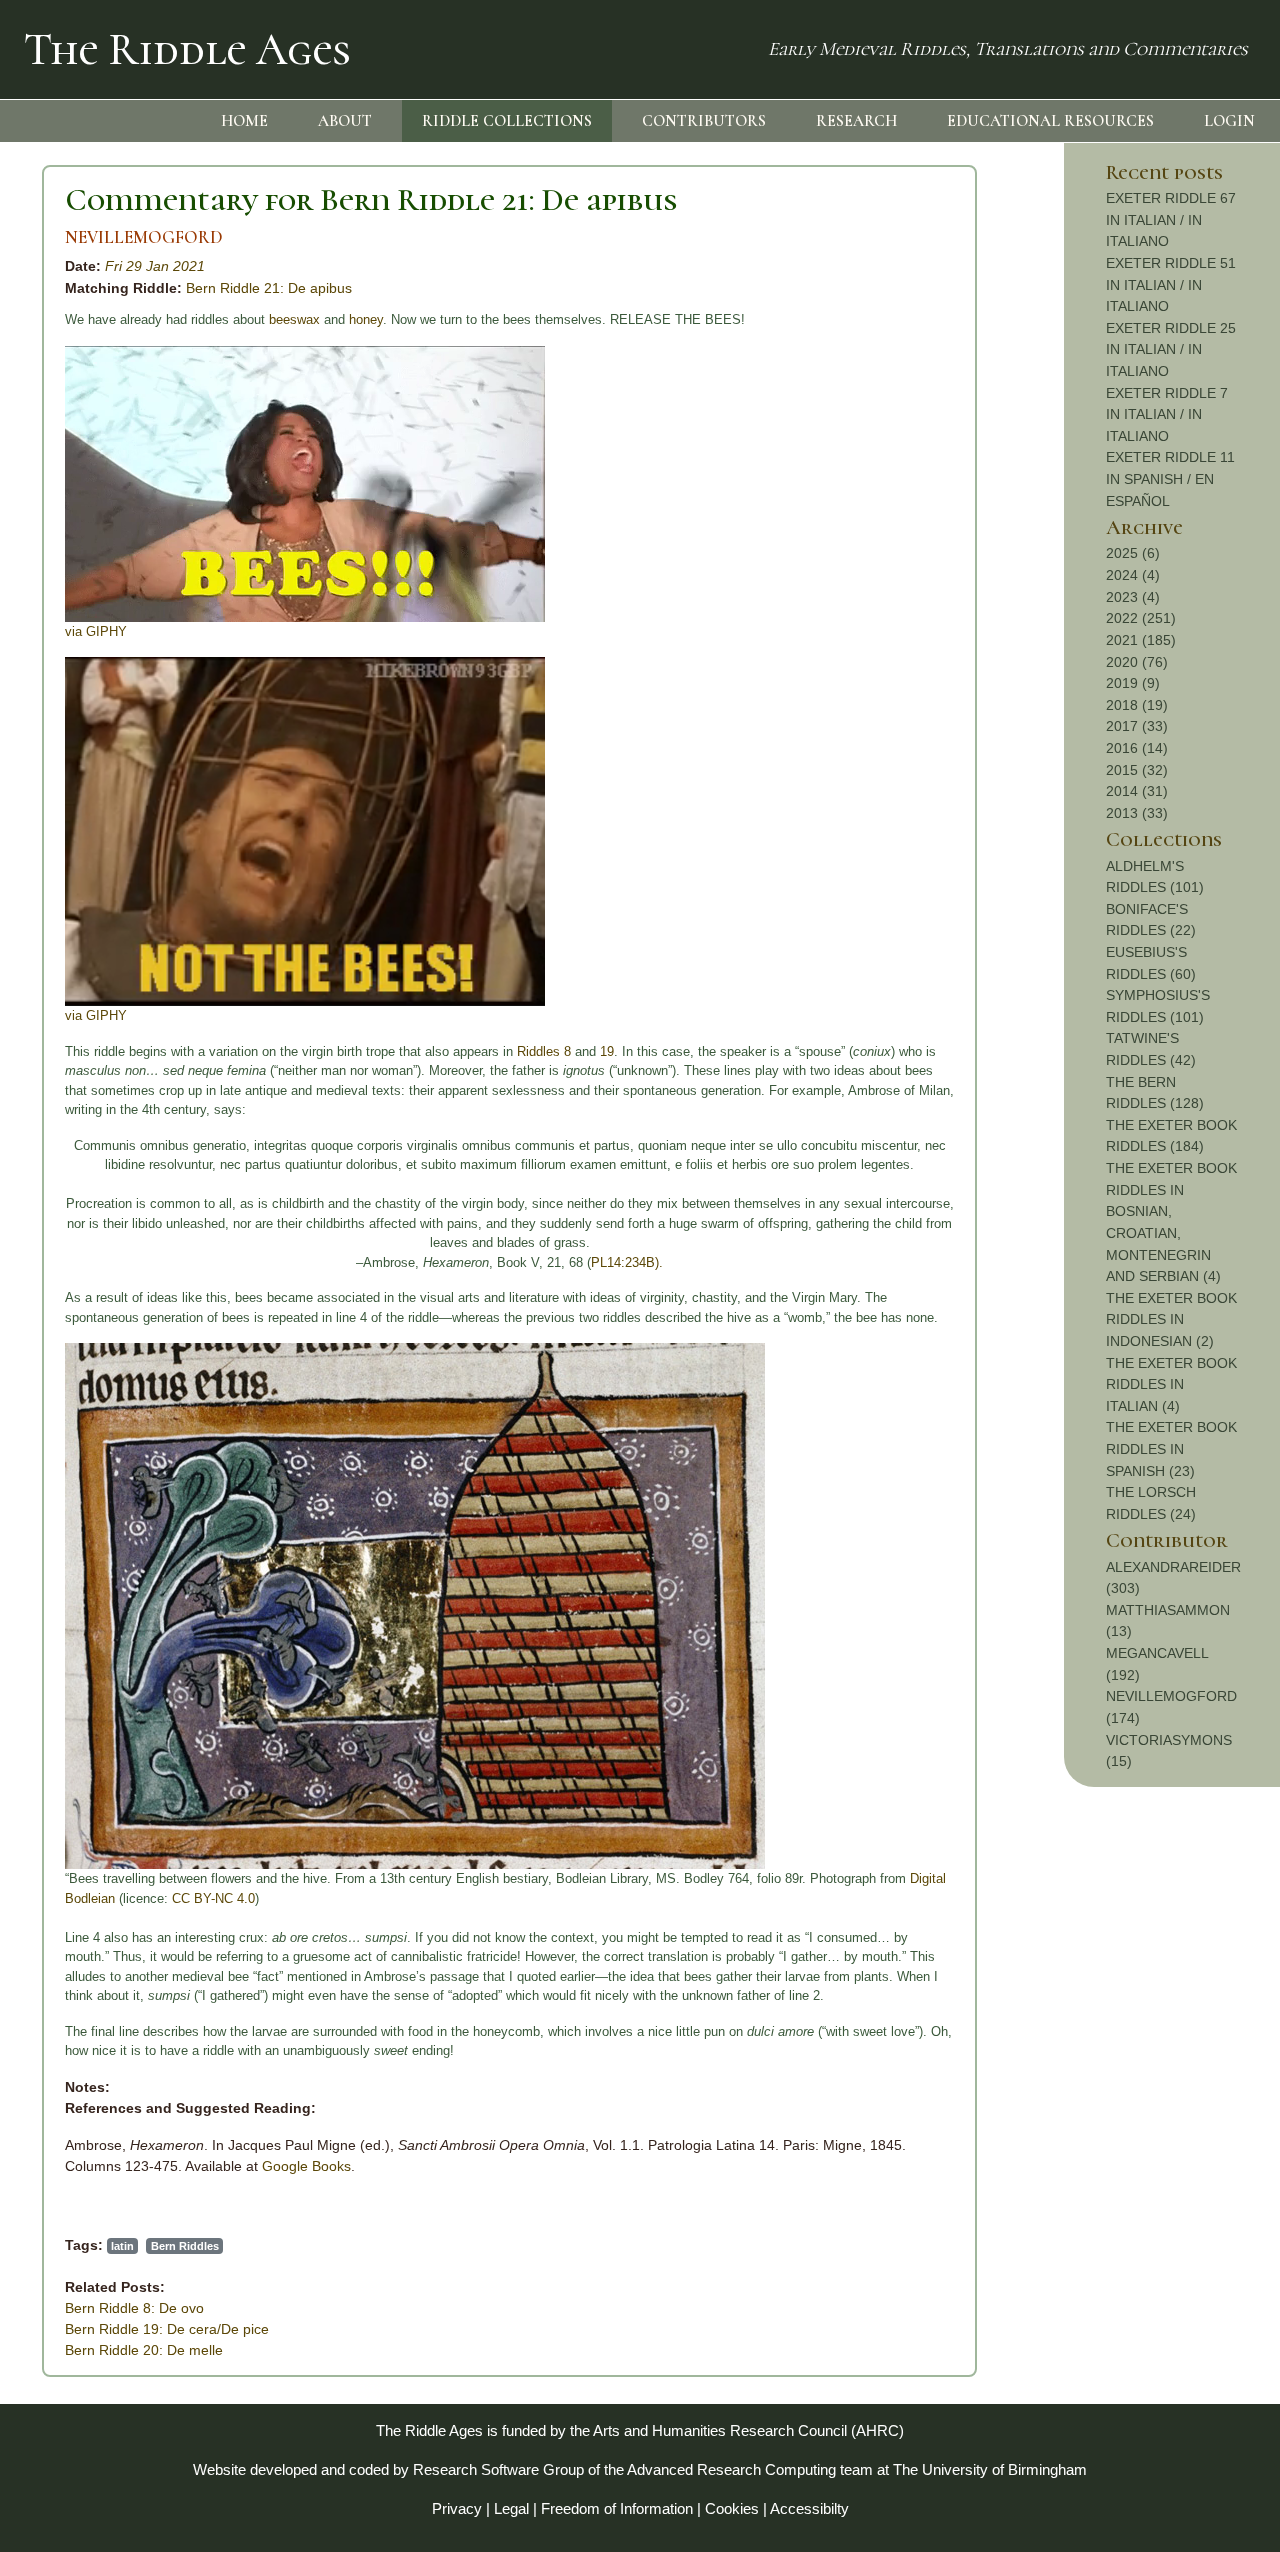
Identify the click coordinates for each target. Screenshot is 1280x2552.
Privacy (457, 2508)
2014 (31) (1137, 791)
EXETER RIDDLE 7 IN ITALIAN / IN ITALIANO (1167, 414)
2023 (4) (1133, 597)
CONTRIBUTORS (704, 121)
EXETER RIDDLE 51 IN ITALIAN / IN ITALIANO (1171, 284)
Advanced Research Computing (731, 2469)
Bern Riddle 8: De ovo (134, 2308)
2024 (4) (1133, 575)
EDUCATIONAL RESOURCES (1050, 121)
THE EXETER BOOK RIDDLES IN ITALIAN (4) (1171, 1384)
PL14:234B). (627, 1262)
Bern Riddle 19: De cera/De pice (167, 2329)
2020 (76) (1137, 662)
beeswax (294, 319)
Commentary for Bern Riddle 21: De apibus (371, 199)
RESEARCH (856, 121)
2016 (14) (1137, 748)
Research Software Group (498, 2469)
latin (122, 2246)
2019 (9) (1133, 683)
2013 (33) (1137, 813)
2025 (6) (1133, 553)
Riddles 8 (544, 1051)
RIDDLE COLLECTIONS (507, 121)
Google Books (306, 2166)
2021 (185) (1141, 640)
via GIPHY (96, 631)
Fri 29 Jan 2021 (155, 266)
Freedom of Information (617, 2508)
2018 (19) (1137, 705)
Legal (511, 2508)
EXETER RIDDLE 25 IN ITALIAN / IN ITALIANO (1171, 349)
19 (607, 1051)
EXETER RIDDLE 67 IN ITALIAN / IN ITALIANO (1171, 219)
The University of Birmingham (990, 2469)
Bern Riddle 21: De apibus (269, 288)
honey (366, 319)
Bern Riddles (185, 2246)
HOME (244, 121)
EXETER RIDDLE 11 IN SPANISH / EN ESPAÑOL (1170, 478)
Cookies (732, 2508)
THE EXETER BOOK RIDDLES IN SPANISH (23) (1171, 1448)
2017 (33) (1137, 726)
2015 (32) (1137, 770)
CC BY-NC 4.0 (213, 1898)
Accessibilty (809, 2508)
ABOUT (345, 121)
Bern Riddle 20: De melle (144, 2350)
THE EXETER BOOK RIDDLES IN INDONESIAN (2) (1171, 1319)
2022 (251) (1141, 618)
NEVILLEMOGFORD (144, 237)
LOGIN (1229, 121)
